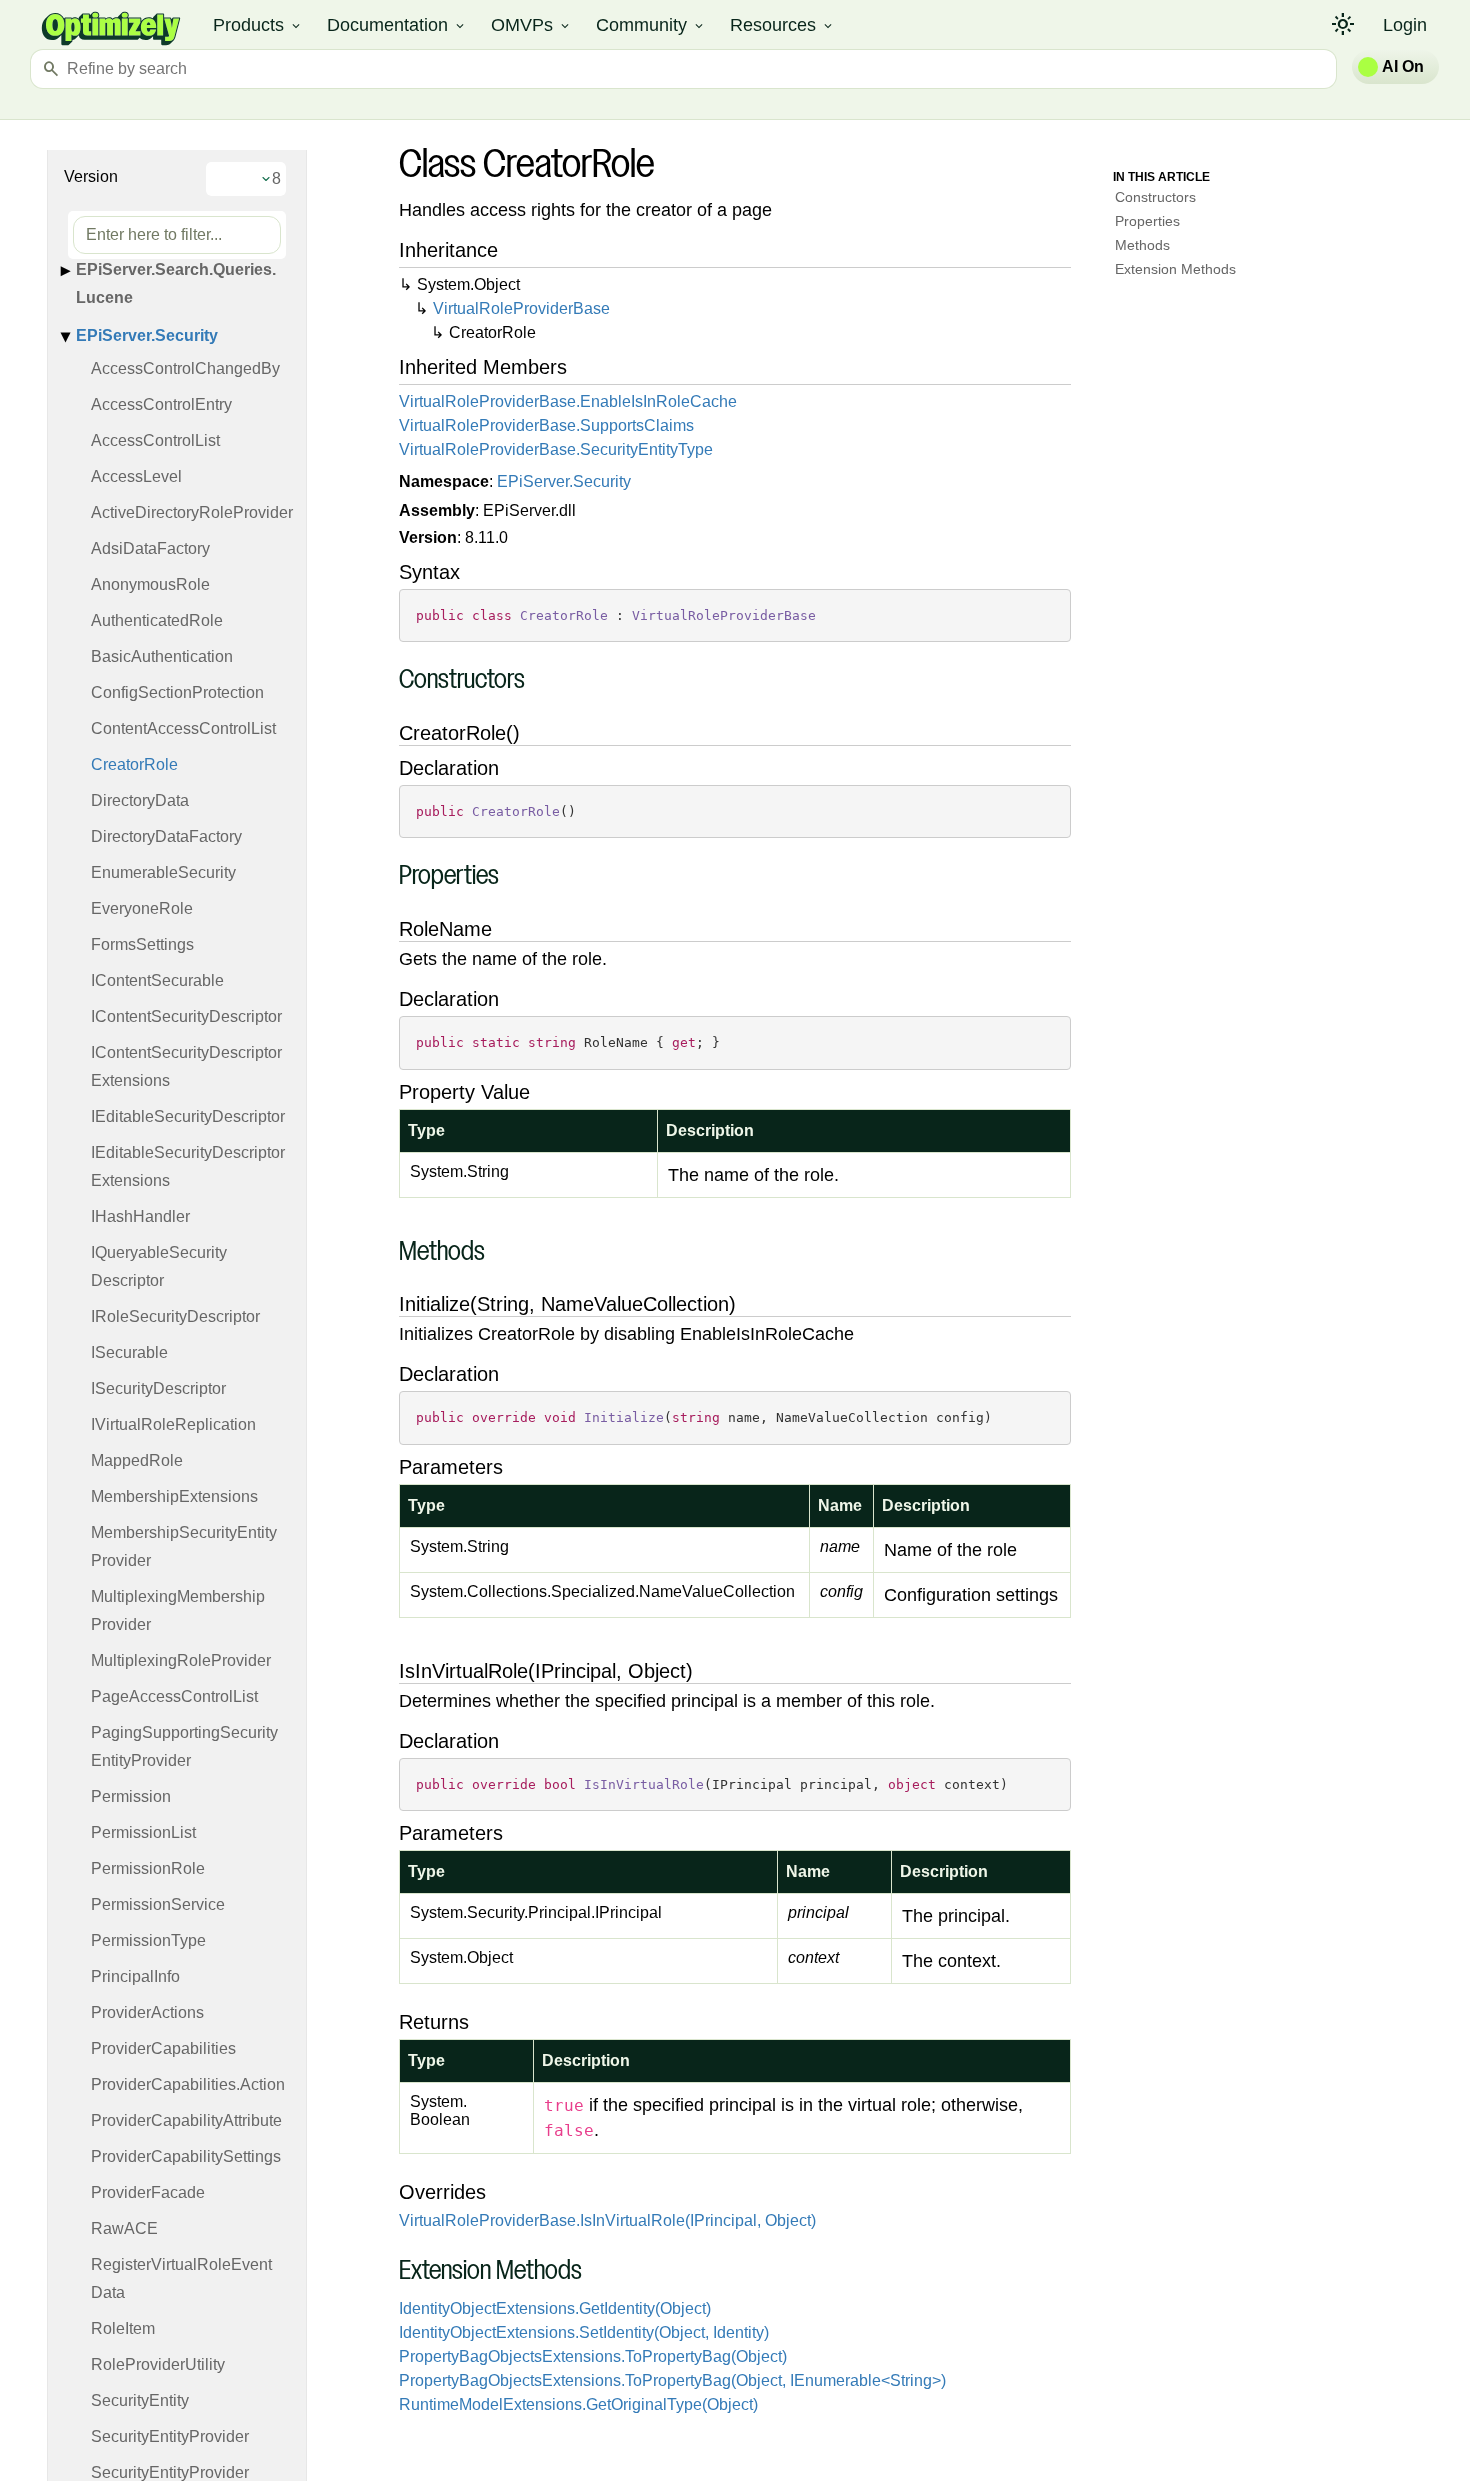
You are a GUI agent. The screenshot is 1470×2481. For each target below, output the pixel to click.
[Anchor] (388, 681)
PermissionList (143, 1832)
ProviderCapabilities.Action (188, 2084)
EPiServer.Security (147, 335)
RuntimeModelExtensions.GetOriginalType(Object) (578, 2404)
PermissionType (148, 1940)
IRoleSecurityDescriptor (175, 1316)
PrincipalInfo (135, 1976)
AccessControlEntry (161, 404)
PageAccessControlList (174, 1696)
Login (1405, 25)
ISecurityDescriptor (158, 1388)
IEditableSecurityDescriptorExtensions (188, 1166)
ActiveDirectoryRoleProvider (192, 512)
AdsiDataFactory (150, 548)
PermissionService (158, 1904)
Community (651, 25)
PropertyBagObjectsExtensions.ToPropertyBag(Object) (593, 2356)
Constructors (1155, 197)
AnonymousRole (150, 584)
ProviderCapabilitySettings (186, 2156)
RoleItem (123, 2328)
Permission (131, 1796)
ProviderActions (147, 2012)
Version (91, 176)
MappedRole (137, 1460)
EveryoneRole (142, 908)
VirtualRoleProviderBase (521, 308)
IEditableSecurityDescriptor (188, 1116)
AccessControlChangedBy (185, 368)
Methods (1142, 245)
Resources (782, 25)
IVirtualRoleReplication (173, 1424)
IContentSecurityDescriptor (186, 1016)
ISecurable (129, 1352)
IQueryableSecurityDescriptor (159, 1266)
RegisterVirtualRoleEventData (181, 2278)
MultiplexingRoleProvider (181, 1660)
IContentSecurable (157, 980)
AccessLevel (136, 476)
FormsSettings (142, 944)
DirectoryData (140, 800)
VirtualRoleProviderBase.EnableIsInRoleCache (568, 401)
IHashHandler (140, 1216)
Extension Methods (1175, 269)
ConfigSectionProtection (177, 692)
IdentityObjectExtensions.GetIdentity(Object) (555, 2308)
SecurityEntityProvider (170, 2436)
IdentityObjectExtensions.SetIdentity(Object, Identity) (584, 2332)
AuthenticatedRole (157, 620)
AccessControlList (155, 440)
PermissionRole (148, 1868)
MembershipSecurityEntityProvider (184, 1546)
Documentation (397, 25)
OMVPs (531, 25)
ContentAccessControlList (183, 728)
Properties (1147, 221)
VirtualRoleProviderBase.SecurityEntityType (556, 449)
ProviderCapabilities (163, 2048)
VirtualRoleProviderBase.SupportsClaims (546, 425)
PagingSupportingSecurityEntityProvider (184, 1746)
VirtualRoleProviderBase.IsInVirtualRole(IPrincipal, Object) (607, 2220)
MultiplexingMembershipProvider (178, 1610)
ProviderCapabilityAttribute (186, 2120)
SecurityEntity (140, 2400)
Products (258, 25)
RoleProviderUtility (158, 2364)
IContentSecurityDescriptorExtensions (186, 1066)
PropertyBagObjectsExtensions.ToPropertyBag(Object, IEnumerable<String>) (672, 2380)
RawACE (124, 2228)
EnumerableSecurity (163, 872)
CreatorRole (134, 764)
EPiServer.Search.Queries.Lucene (176, 283)
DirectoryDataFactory (166, 836)
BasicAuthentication (162, 656)
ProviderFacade (148, 2192)
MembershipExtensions (174, 1496)
